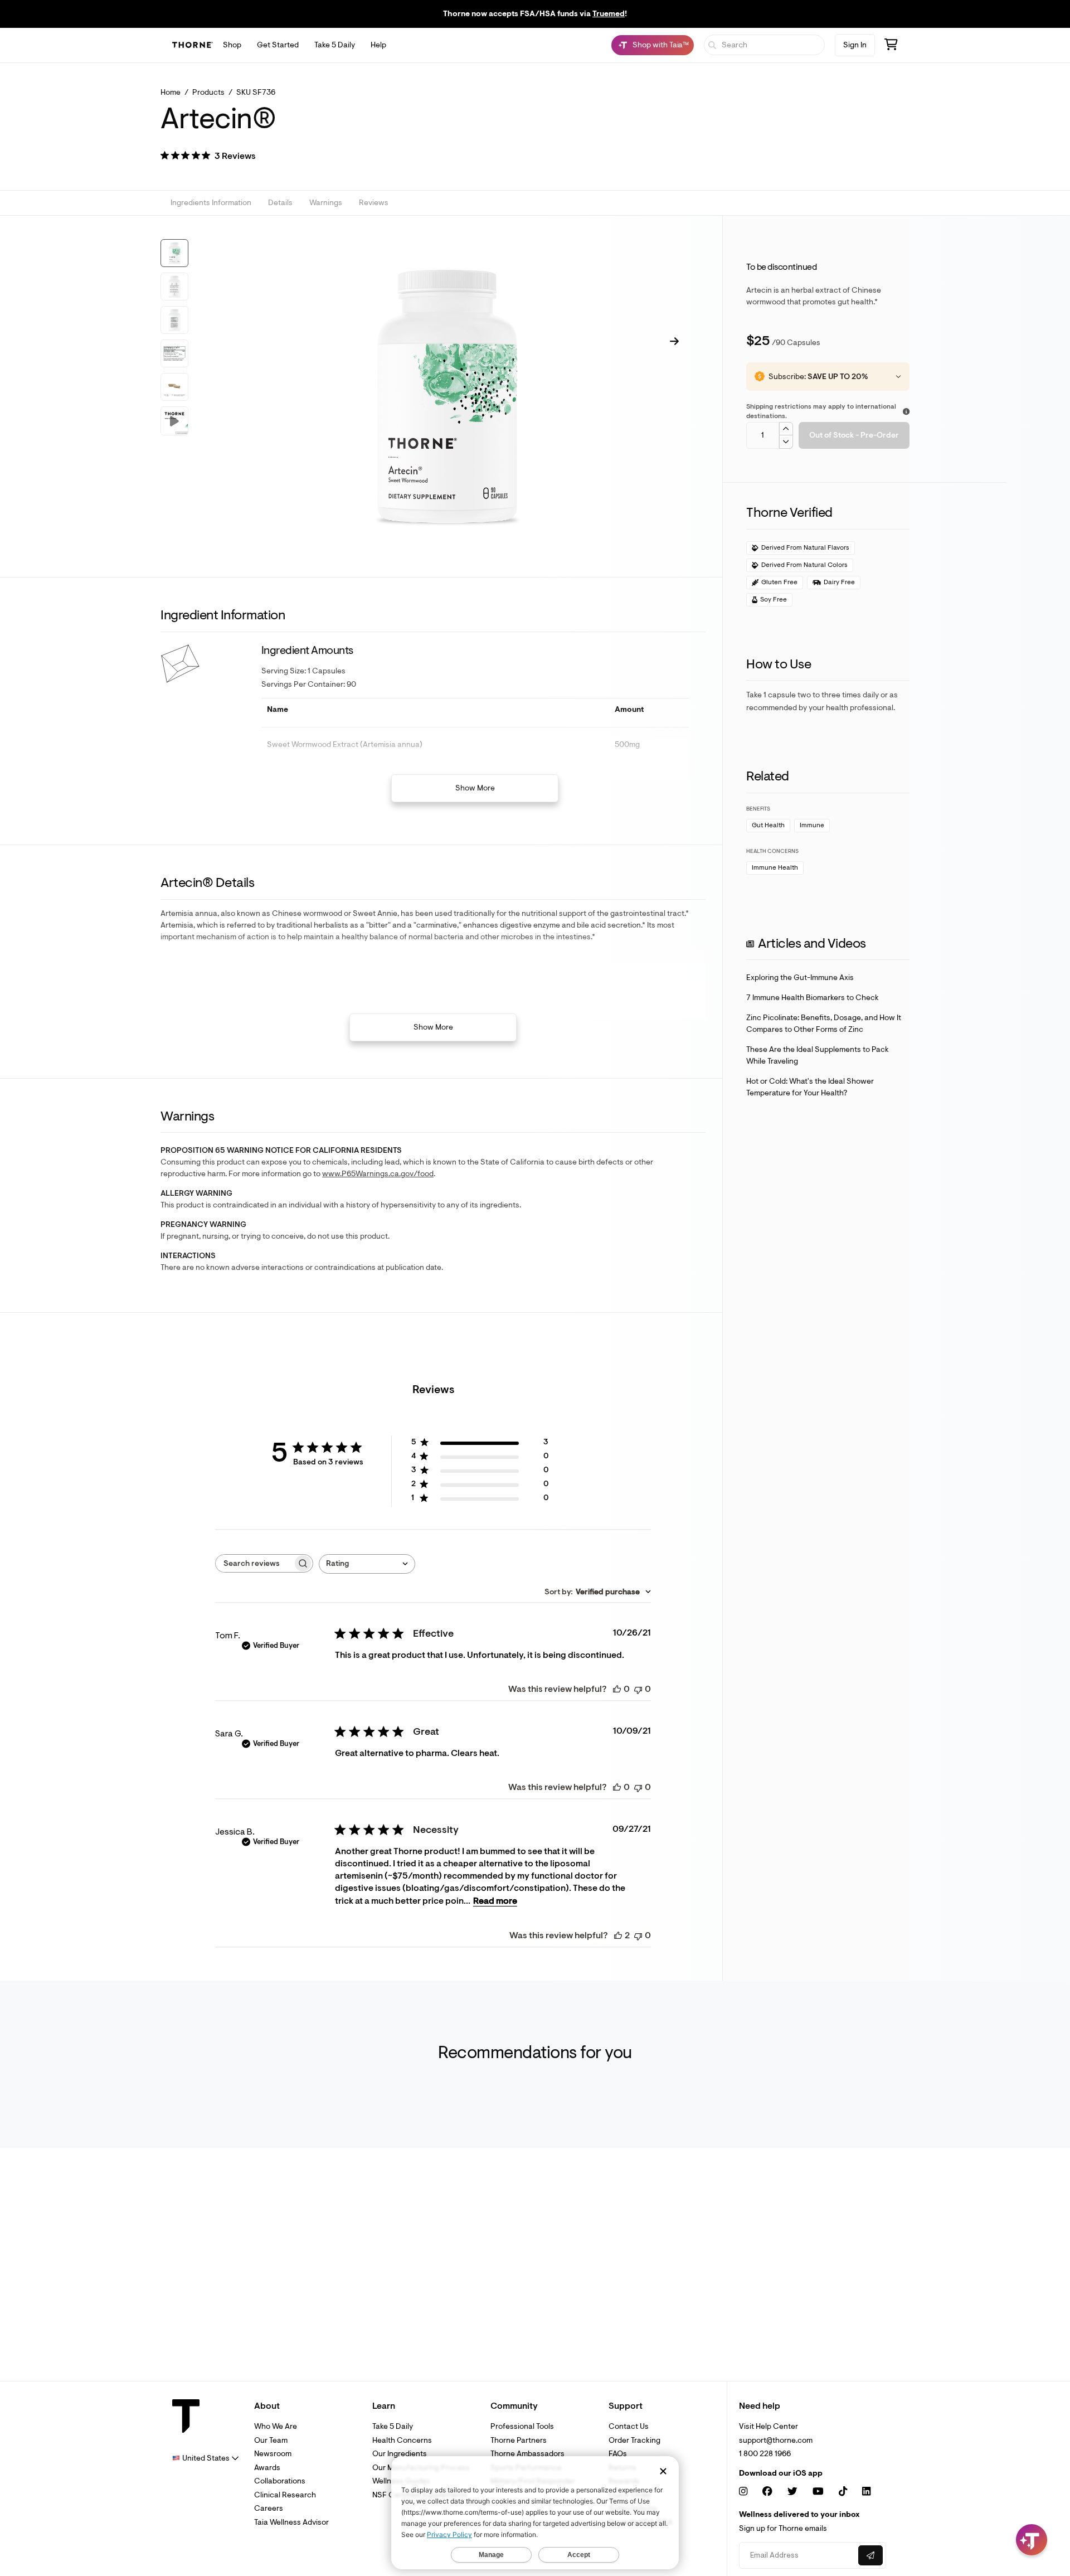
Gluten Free (779, 582)
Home (171, 92)
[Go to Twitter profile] (792, 2492)
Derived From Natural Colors (804, 565)
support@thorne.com (776, 2440)
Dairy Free (839, 582)
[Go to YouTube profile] (818, 2492)
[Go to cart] (891, 46)
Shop (232, 45)
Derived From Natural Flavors (805, 548)
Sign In (855, 45)
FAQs (618, 2454)
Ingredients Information (211, 203)
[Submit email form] (870, 2555)
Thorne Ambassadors (527, 2454)
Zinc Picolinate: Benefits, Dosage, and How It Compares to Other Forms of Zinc (824, 1023)
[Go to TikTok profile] (843, 2492)
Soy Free (774, 600)
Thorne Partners (519, 2440)
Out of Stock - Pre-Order (854, 435)
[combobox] (367, 1564)
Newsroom (273, 2454)
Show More (475, 788)
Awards (267, 2468)
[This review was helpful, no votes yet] (617, 1689)
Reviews (374, 203)
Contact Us (629, 2426)
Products (208, 92)
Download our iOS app (781, 2473)
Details (280, 203)
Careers (269, 2508)
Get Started (278, 45)
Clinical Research (285, 2495)
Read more (495, 1901)
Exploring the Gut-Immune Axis (800, 977)
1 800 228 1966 (765, 2454)
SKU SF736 (256, 92)
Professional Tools (522, 2426)
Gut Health (768, 825)
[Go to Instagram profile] (743, 2492)
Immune (812, 825)
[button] (208, 157)
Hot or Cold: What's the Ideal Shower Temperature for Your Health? (810, 1087)
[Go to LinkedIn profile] (866, 2492)
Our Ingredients (400, 2454)
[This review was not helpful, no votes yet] (638, 1689)
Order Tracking (634, 2440)
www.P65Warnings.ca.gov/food (378, 1174)
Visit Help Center (769, 2426)
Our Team (271, 2440)
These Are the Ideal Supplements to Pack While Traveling (818, 1055)
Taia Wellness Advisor (291, 2522)
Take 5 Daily (335, 45)
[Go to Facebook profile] (767, 2492)
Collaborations (280, 2481)
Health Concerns (402, 2440)
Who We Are (276, 2426)
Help (378, 45)
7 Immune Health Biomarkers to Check (813, 998)
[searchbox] (254, 1563)
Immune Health (775, 868)
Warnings (326, 203)
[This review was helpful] (618, 1935)
